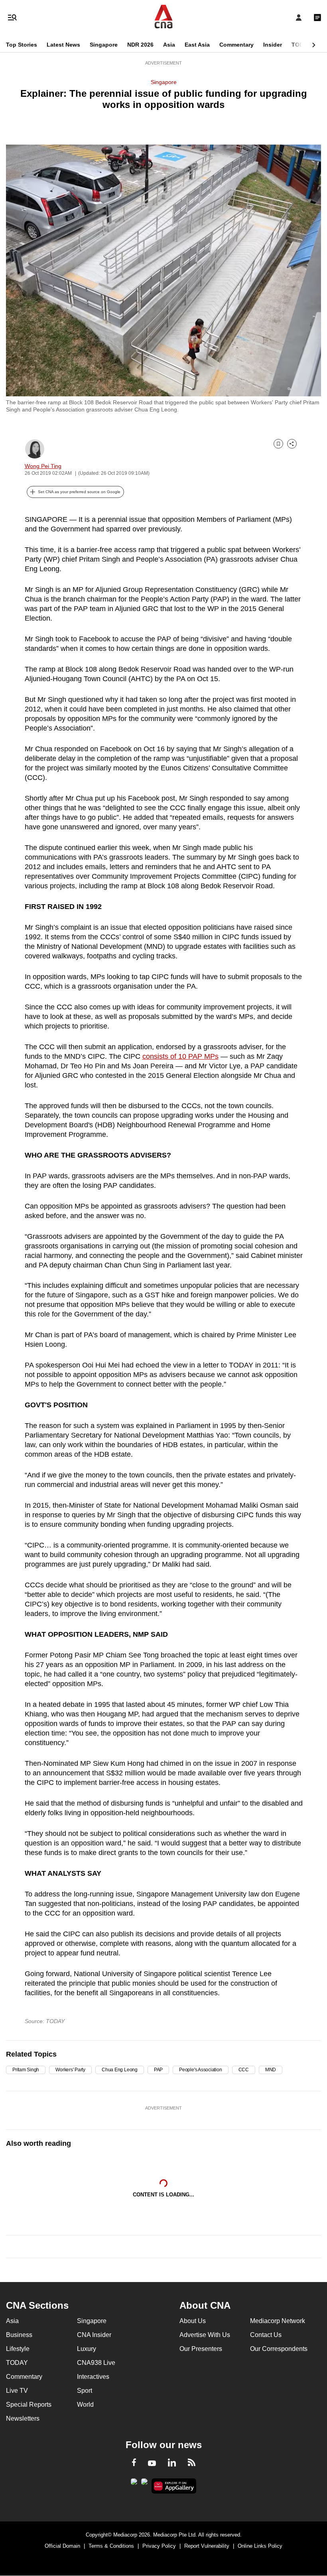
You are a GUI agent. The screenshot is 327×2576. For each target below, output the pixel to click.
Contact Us (266, 2335)
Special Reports (29, 2405)
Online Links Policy (260, 2546)
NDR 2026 (140, 45)
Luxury (87, 2349)
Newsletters (23, 2418)
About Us (193, 2321)
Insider (273, 45)
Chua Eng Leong (120, 2070)
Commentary (236, 45)
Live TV (17, 2391)
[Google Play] (134, 2484)
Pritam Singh (26, 2070)
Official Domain (62, 2546)
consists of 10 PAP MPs (180, 1056)
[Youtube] (152, 2464)
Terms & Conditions (111, 2546)
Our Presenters (201, 2349)
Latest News (63, 45)
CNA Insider (94, 2335)
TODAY (301, 45)
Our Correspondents (279, 2349)
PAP (158, 2070)
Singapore (104, 45)
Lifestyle (18, 2349)
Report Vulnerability (207, 2546)
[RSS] (192, 2464)
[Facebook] (134, 2464)
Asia (169, 45)
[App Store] (144, 2484)
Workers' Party (70, 2070)
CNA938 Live (96, 2363)
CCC (244, 2070)
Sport (85, 2391)
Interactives (93, 2377)
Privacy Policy (159, 2546)
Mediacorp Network (278, 2321)
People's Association (200, 2070)
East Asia (197, 45)
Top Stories (22, 45)
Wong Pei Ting (43, 466)
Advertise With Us (205, 2335)
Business (19, 2335)
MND (271, 2070)
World (85, 2405)
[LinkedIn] (172, 2464)
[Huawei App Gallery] (174, 2486)
